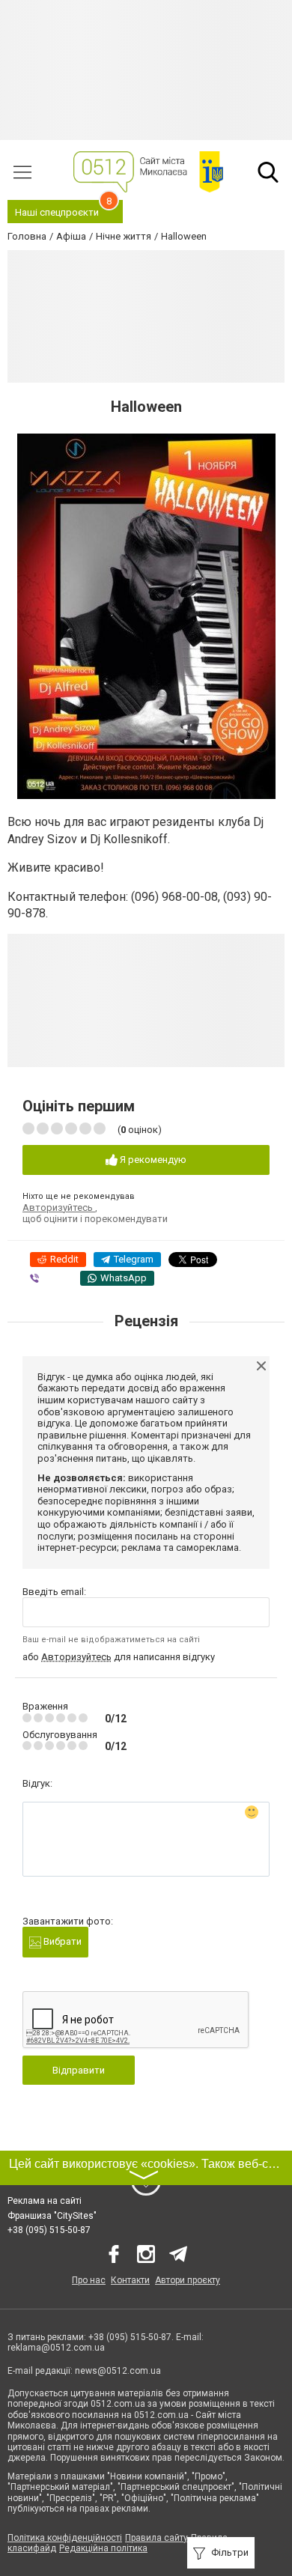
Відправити (79, 2070)
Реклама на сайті (45, 2201)
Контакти (130, 2280)
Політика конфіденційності (65, 2538)
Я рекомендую (152, 1160)
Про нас (89, 2280)
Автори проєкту (188, 2280)
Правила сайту (156, 2538)
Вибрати (61, 1941)
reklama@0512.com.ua (56, 2348)
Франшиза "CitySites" (52, 2216)
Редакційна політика (103, 2548)
